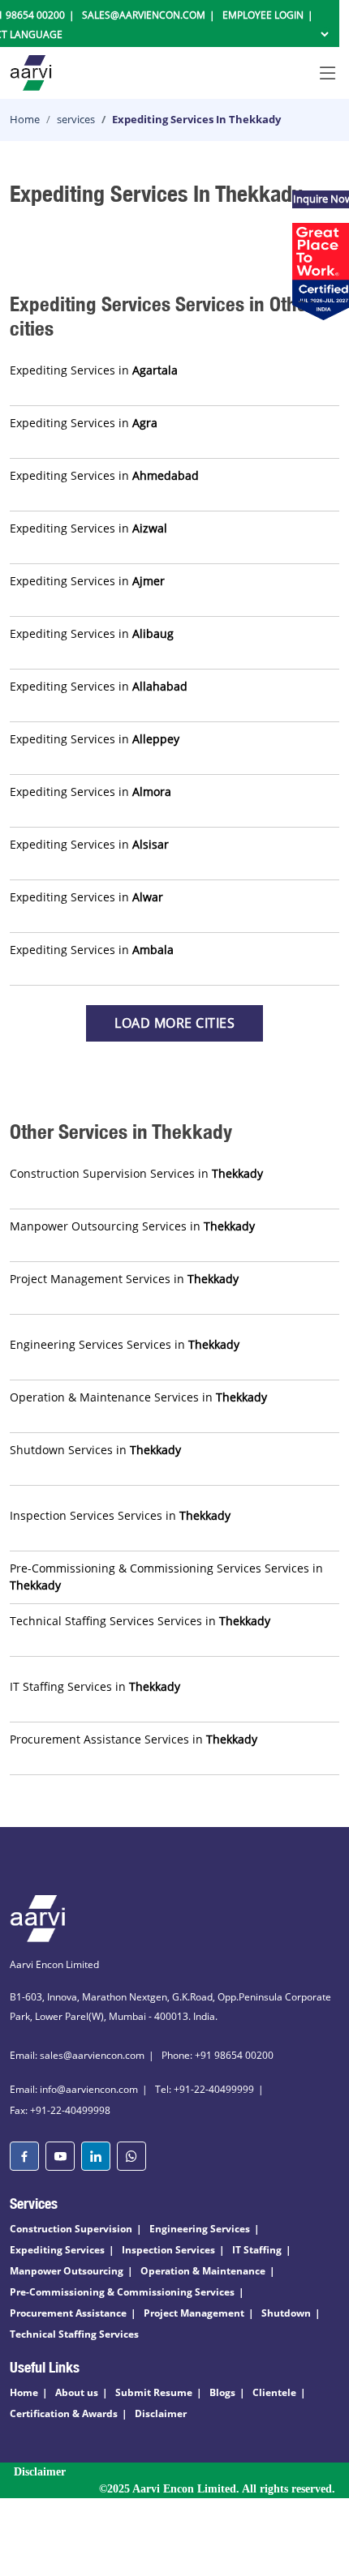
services (76, 119)
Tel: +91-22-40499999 (205, 2089)
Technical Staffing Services (74, 2334)
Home (25, 119)
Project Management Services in (124, 1279)
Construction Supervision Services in (136, 1173)
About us (77, 2392)
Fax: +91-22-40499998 (60, 2110)
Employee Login (263, 15)
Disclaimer (161, 2413)
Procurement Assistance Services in (134, 1739)
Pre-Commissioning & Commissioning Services (122, 2292)
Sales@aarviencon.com (144, 15)
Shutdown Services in (95, 1450)
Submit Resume (154, 2392)
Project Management (194, 2313)
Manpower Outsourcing (67, 2271)
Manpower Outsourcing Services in (132, 1226)
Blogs (222, 2392)
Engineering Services (200, 2229)
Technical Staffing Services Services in (140, 1621)
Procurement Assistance (68, 2313)
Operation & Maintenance (203, 2271)
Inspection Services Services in (120, 1515)
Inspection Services (168, 2250)
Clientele (274, 2392)
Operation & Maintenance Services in (138, 1397)
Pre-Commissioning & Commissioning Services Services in (166, 1577)
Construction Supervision (71, 2229)
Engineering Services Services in (125, 1344)
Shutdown (286, 2313)
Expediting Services (57, 2250)
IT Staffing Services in (95, 1686)
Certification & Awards (64, 2413)
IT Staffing (257, 2250)
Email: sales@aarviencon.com (77, 2055)
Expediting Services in (94, 370)
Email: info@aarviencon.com (74, 2089)
